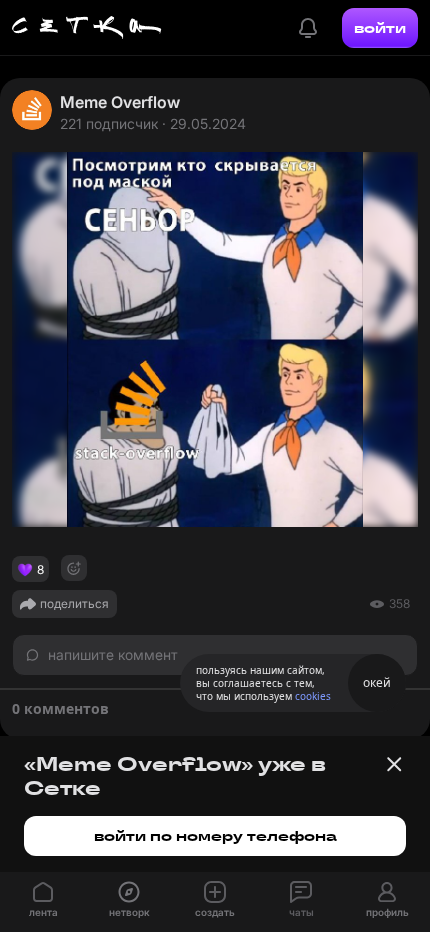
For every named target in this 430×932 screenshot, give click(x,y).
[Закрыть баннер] (394, 764)
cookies (313, 696)
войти (380, 28)
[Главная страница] (87, 28)
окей (377, 682)
